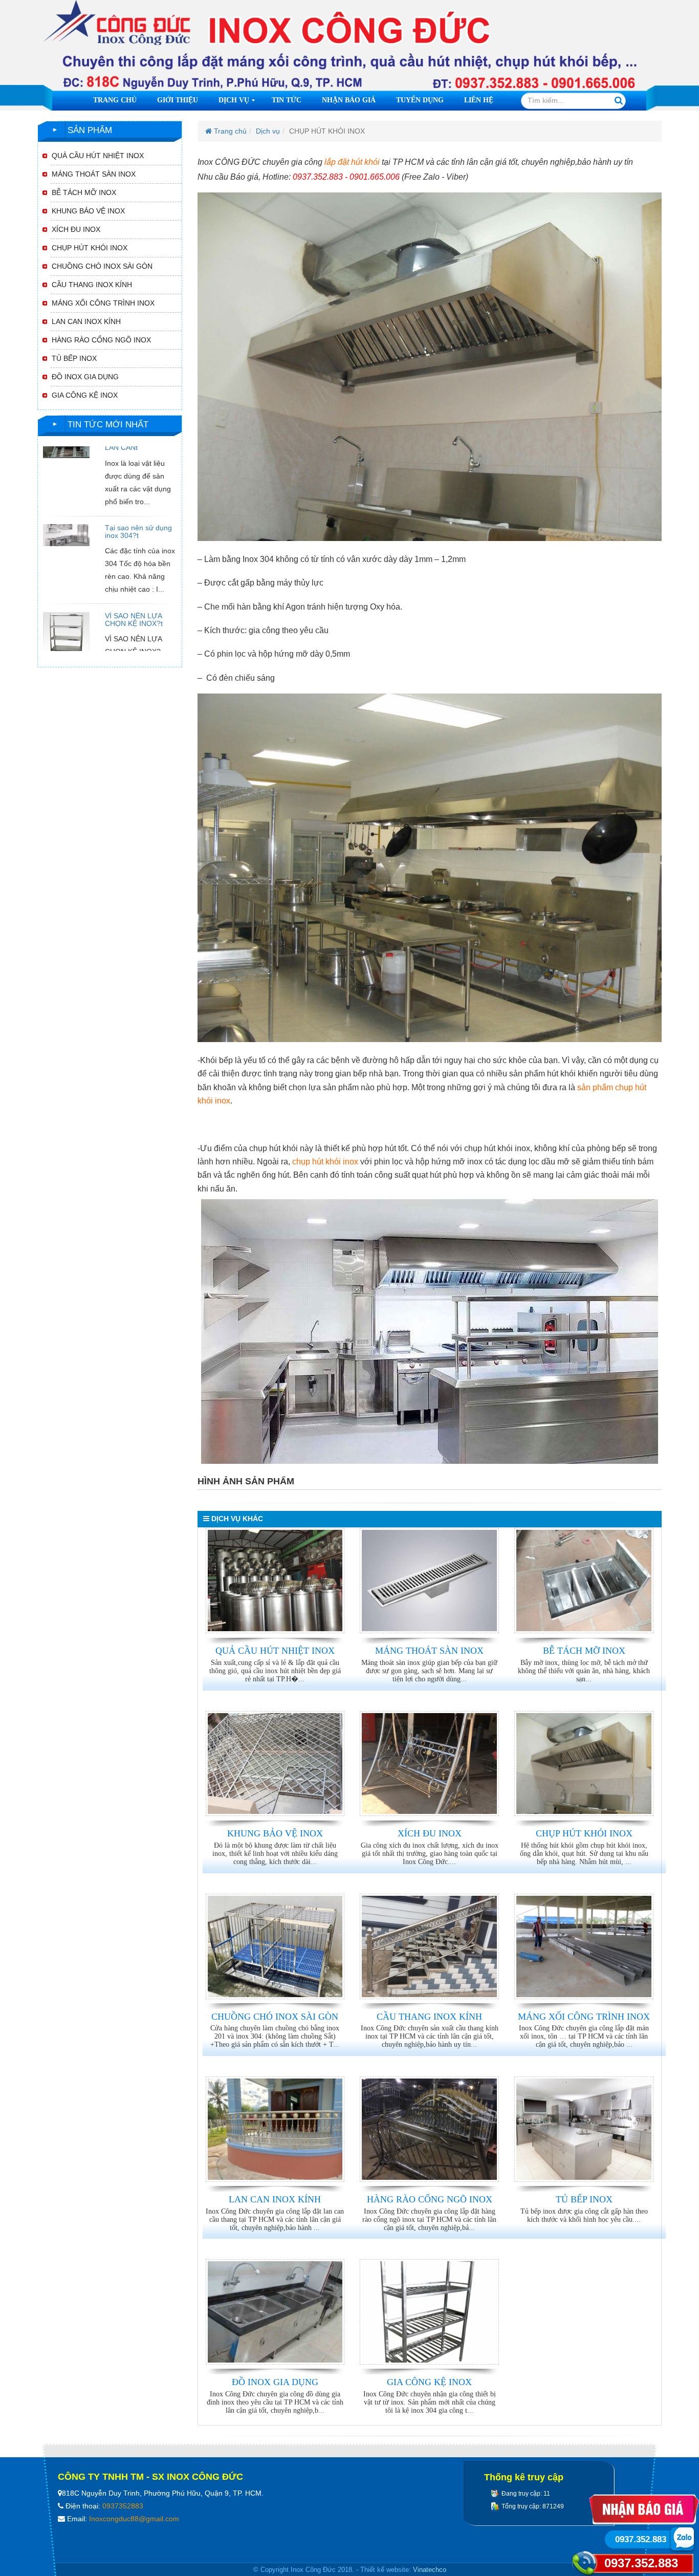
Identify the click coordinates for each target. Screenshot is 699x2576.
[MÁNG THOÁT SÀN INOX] (429, 1581)
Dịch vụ (238, 103)
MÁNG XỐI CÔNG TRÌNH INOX (584, 2017)
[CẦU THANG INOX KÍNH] (429, 1946)
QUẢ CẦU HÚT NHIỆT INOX (275, 1651)
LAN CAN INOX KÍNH (275, 2199)
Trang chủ (115, 100)
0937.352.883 (641, 2563)
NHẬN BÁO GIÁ (349, 100)
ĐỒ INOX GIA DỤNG (275, 2382)
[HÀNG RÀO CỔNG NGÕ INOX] (429, 2129)
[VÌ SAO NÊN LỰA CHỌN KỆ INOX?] (66, 596)
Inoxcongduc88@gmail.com (134, 2519)
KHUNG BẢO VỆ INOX (275, 1833)
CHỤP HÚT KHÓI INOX (584, 1833)
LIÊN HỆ (479, 100)
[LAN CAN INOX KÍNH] (275, 2129)
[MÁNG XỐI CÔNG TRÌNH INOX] (584, 1946)
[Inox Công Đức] (349, 46)
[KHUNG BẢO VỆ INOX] (275, 1764)
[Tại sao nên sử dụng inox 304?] (66, 496)
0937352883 (123, 2506)
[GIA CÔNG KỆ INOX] (429, 2312)
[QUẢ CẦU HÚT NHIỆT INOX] (275, 1581)
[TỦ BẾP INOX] (584, 2129)
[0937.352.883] (682, 2538)
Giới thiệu (178, 100)
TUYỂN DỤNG (420, 100)
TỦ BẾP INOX (584, 2199)
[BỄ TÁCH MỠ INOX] (584, 1581)
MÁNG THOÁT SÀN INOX (429, 1651)
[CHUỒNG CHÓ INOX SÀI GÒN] (275, 1946)
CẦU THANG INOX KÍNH (429, 2017)
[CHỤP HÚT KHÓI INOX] (584, 1764)
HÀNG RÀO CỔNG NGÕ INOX (430, 2199)
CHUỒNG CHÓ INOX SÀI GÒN (275, 2017)
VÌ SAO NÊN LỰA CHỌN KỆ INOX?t (134, 581)
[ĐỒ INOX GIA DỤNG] (275, 2312)
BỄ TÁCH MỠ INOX (584, 1651)
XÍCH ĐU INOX (430, 1833)
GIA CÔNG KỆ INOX (429, 2382)
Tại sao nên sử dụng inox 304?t (138, 493)
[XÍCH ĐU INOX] (429, 1764)
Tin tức (287, 100)
